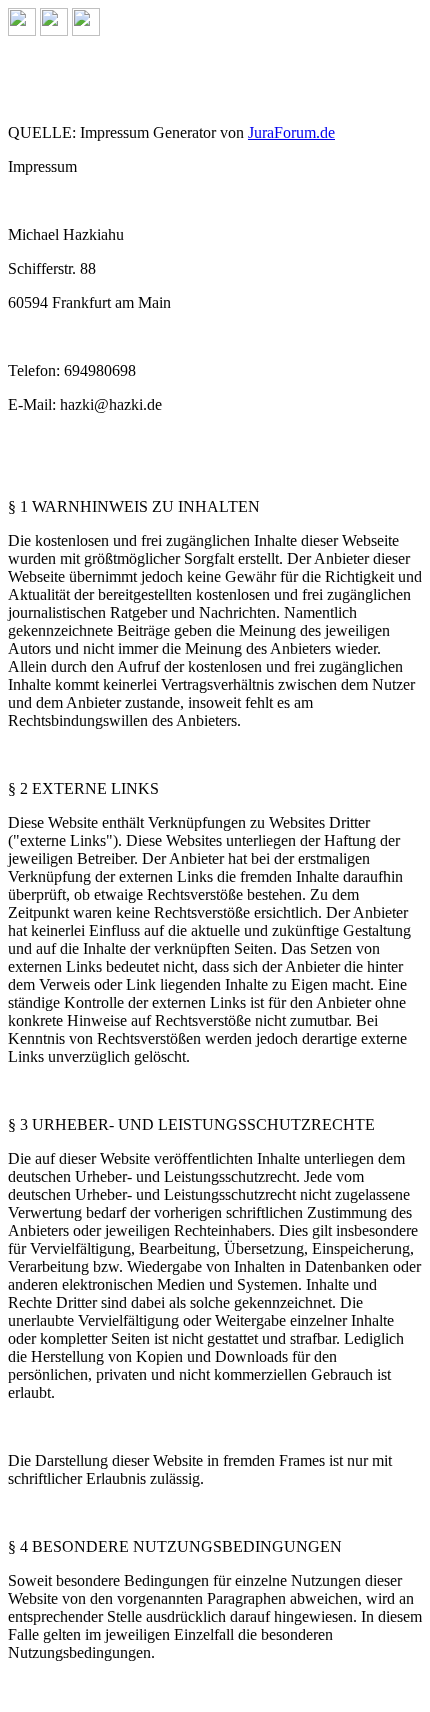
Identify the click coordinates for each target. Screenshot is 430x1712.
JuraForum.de (291, 132)
